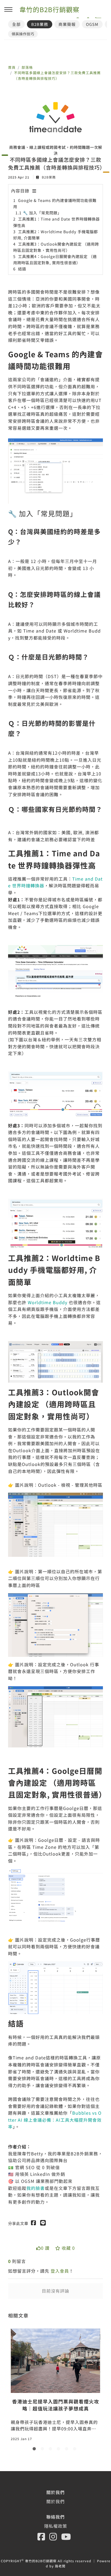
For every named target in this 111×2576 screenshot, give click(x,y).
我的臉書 (36, 2188)
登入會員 (60, 2271)
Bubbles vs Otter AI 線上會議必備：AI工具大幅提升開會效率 (55, 2120)
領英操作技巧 (23, 34)
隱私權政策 (56, 2526)
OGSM (92, 24)
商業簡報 (67, 24)
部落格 (27, 67)
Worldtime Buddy (48, 1302)
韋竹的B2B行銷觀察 (49, 9)
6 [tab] (76, 2450)
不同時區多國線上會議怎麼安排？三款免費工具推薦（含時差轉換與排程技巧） (57, 75)
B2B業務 (40, 24)
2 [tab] (43, 2450)
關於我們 (55, 2501)
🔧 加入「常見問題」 (42, 213)
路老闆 (60, 2566)
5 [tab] (68, 2450)
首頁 (12, 67)
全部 (16, 24)
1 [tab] (35, 2450)
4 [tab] (60, 2450)
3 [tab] (51, 2450)
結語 (22, 269)
